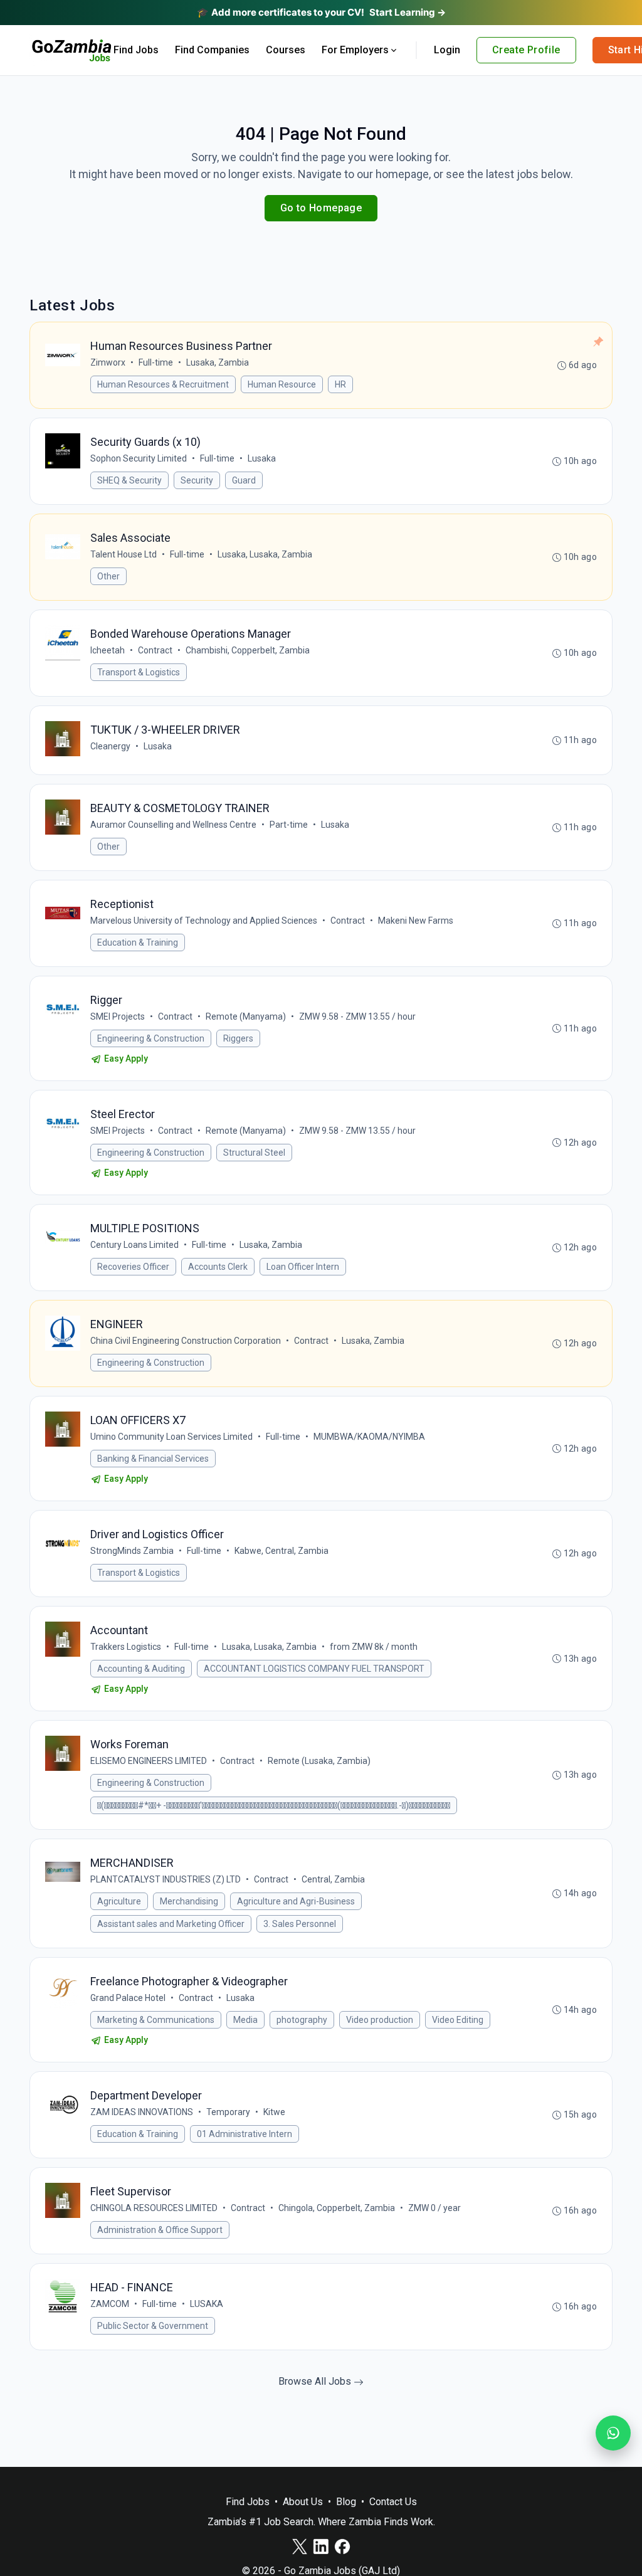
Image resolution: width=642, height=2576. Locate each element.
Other (108, 576)
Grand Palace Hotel (128, 1998)
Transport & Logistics (139, 672)
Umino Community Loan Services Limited (171, 1437)
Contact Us (393, 2502)
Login (447, 50)
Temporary (228, 2112)
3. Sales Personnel (300, 1924)
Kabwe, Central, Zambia (282, 1551)
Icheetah (108, 650)
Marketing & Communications (156, 2020)
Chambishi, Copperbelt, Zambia (248, 650)
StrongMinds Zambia (132, 1551)
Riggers (238, 1038)
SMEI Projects (118, 1016)
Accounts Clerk (218, 1267)
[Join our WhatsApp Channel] (613, 2433)
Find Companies (212, 50)
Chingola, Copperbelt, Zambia (337, 2208)
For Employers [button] (355, 50)
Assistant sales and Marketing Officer (171, 1924)
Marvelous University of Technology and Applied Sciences (204, 921)
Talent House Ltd (124, 554)
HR (340, 384)
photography (302, 2020)
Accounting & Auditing (141, 1669)
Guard (244, 480)
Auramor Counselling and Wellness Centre (173, 825)
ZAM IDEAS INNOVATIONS (142, 2112)
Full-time (156, 362)
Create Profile (526, 50)
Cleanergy (110, 746)
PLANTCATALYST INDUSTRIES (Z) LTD (166, 1879)
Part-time (289, 825)
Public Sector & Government (153, 2326)
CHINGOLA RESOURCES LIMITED (154, 2208)
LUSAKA (207, 2304)
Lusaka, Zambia (218, 362)
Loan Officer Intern (303, 1267)
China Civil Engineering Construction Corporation (186, 1341)
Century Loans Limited (134, 1245)
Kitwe (274, 2112)
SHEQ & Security (129, 480)
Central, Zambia (333, 1879)
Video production (380, 2020)
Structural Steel (254, 1153)
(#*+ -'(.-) (274, 1805)
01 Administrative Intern (245, 2134)
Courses (286, 50)
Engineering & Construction (151, 1038)
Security (197, 480)
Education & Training (138, 942)
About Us (303, 2502)
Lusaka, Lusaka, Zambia (265, 554)
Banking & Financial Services (153, 1459)
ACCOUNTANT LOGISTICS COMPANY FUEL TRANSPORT (314, 1669)
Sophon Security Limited (139, 458)
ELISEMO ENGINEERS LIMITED (149, 1761)
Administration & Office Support (160, 2230)
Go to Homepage (321, 208)
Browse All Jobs (316, 2381)
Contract (155, 650)
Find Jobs (136, 50)
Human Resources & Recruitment (163, 384)
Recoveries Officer (133, 1267)
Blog (346, 2502)
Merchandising (189, 1901)
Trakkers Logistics (126, 1647)
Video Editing (458, 2020)
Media (245, 2020)
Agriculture (119, 1901)
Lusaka (262, 458)
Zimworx (108, 362)
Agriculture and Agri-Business (296, 1901)
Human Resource (282, 384)
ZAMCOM (110, 2304)
